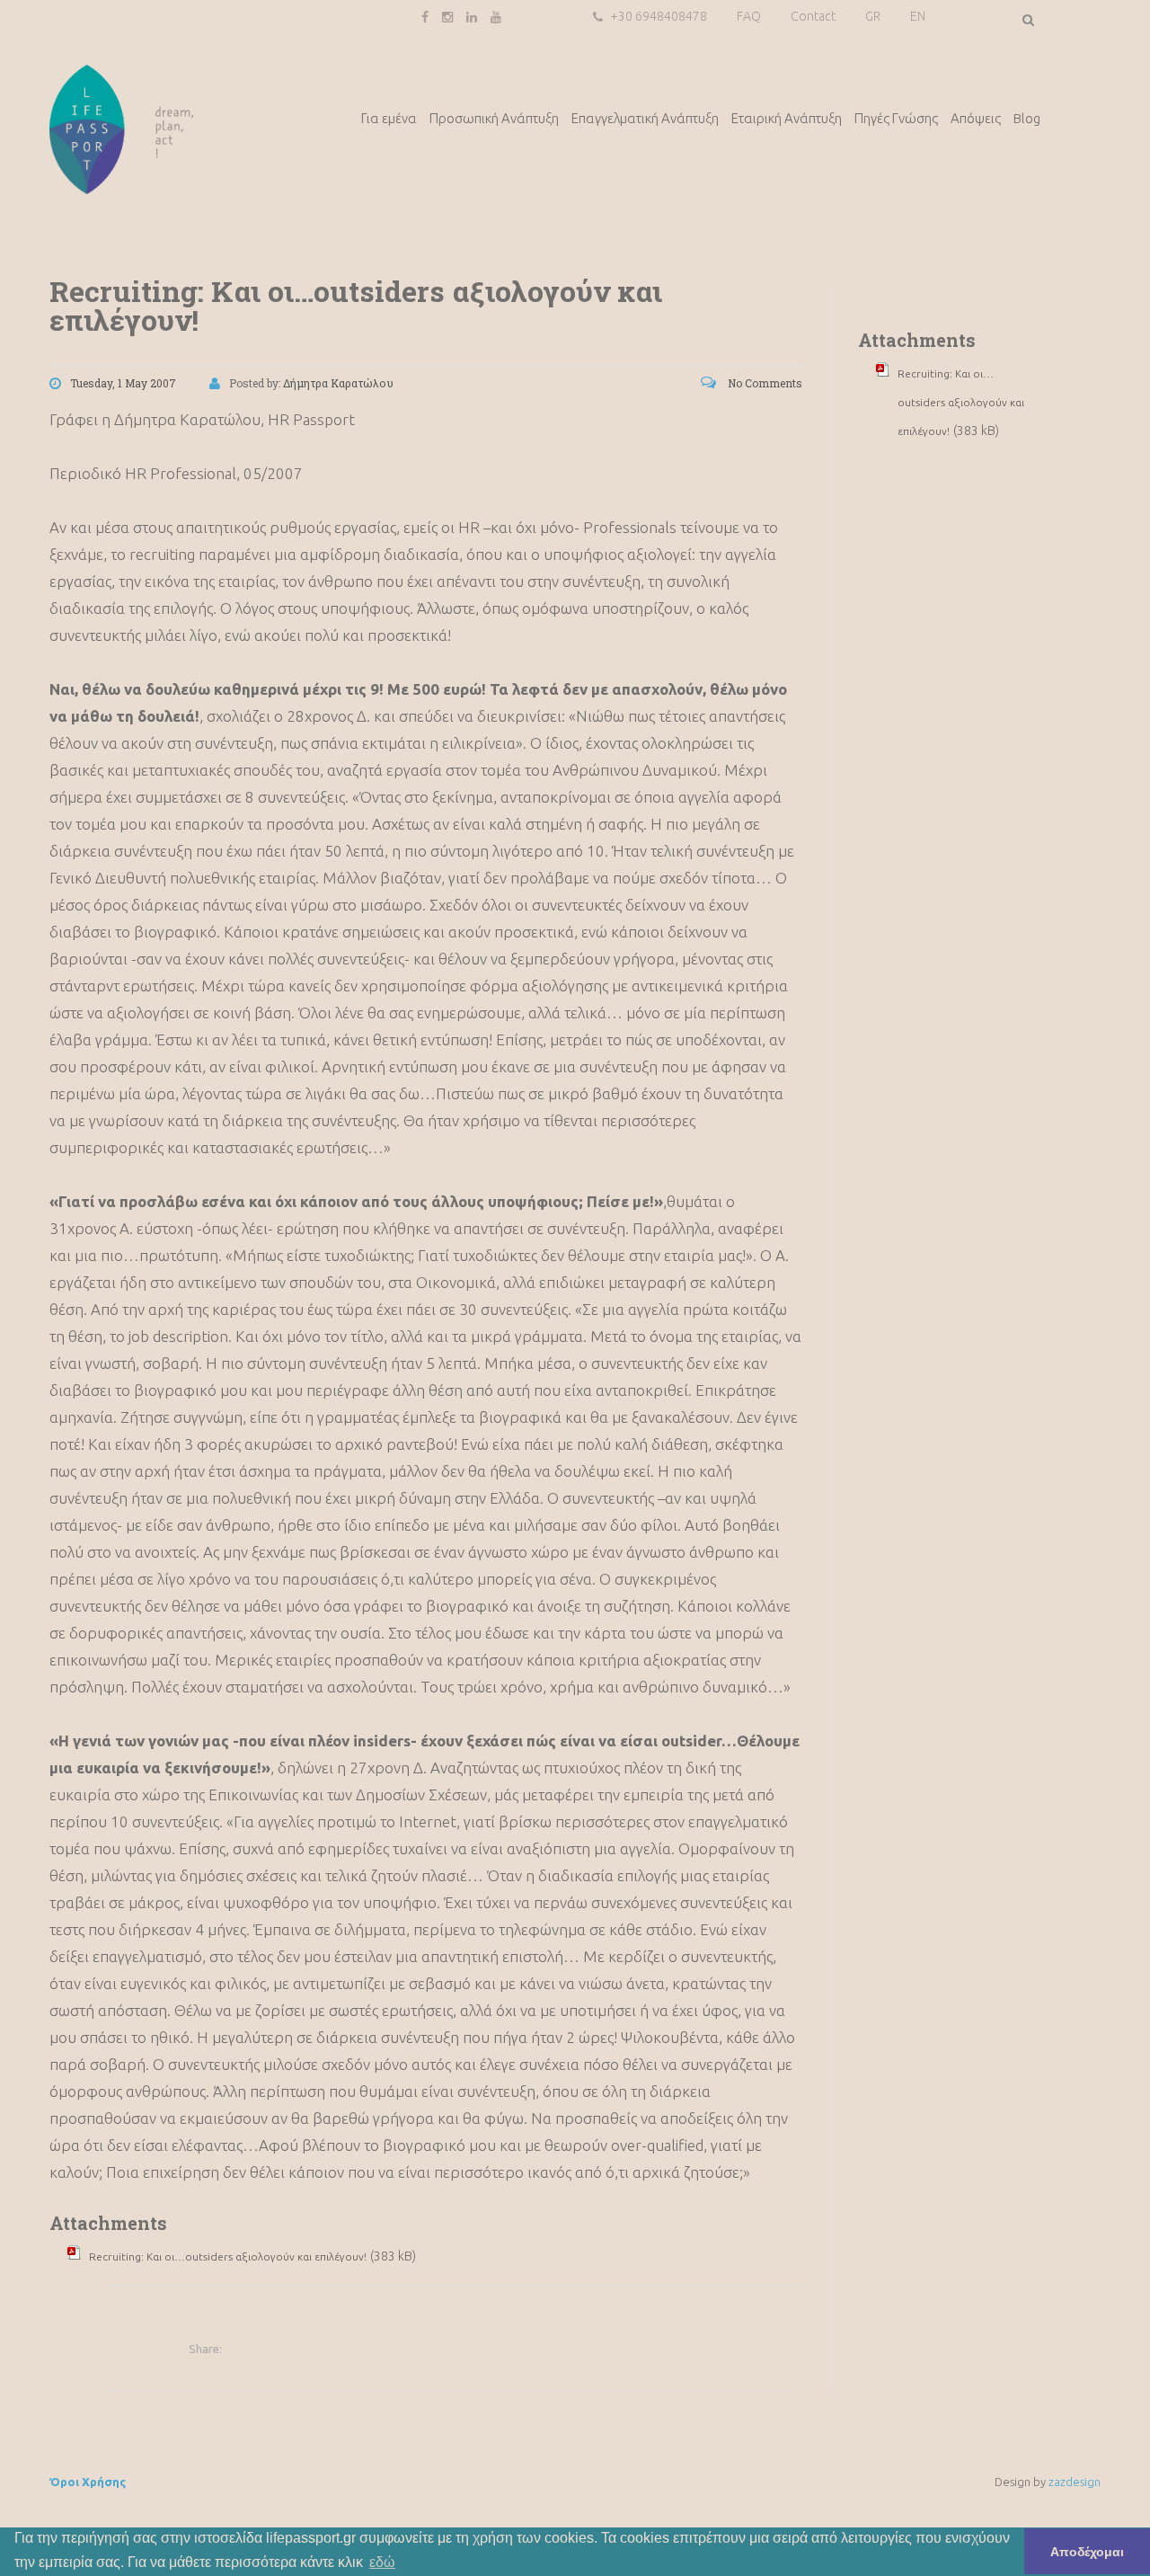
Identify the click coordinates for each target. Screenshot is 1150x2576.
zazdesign (1075, 2482)
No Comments (764, 383)
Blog (1027, 118)
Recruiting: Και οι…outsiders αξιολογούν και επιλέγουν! (228, 2256)
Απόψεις (976, 118)
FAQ (749, 16)
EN (918, 16)
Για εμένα (389, 118)
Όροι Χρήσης (88, 2482)
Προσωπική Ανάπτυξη (494, 118)
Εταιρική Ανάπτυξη (787, 118)
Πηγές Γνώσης (896, 118)
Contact (813, 16)
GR (873, 16)
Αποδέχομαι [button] (1087, 2552)
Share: (205, 2349)
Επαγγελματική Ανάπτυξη (645, 118)
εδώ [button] (382, 2562)
